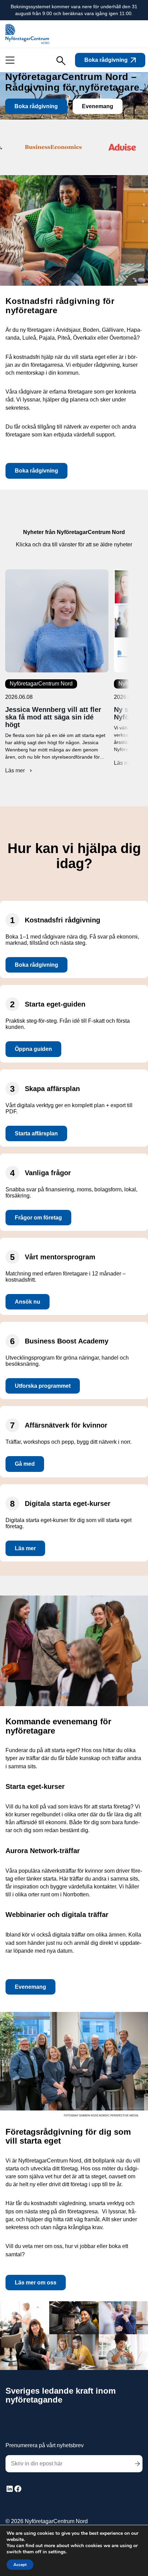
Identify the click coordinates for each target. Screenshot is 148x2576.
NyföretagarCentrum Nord (41, 684)
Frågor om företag (38, 1218)
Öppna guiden (33, 1049)
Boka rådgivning (106, 60)
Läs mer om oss (36, 2283)
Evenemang (98, 106)
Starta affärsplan (36, 1133)
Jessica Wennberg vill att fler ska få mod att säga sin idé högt (53, 717)
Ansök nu (28, 1302)
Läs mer (18, 771)
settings (57, 2552)
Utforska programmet (43, 1386)
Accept (20, 2565)
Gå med (25, 1464)
